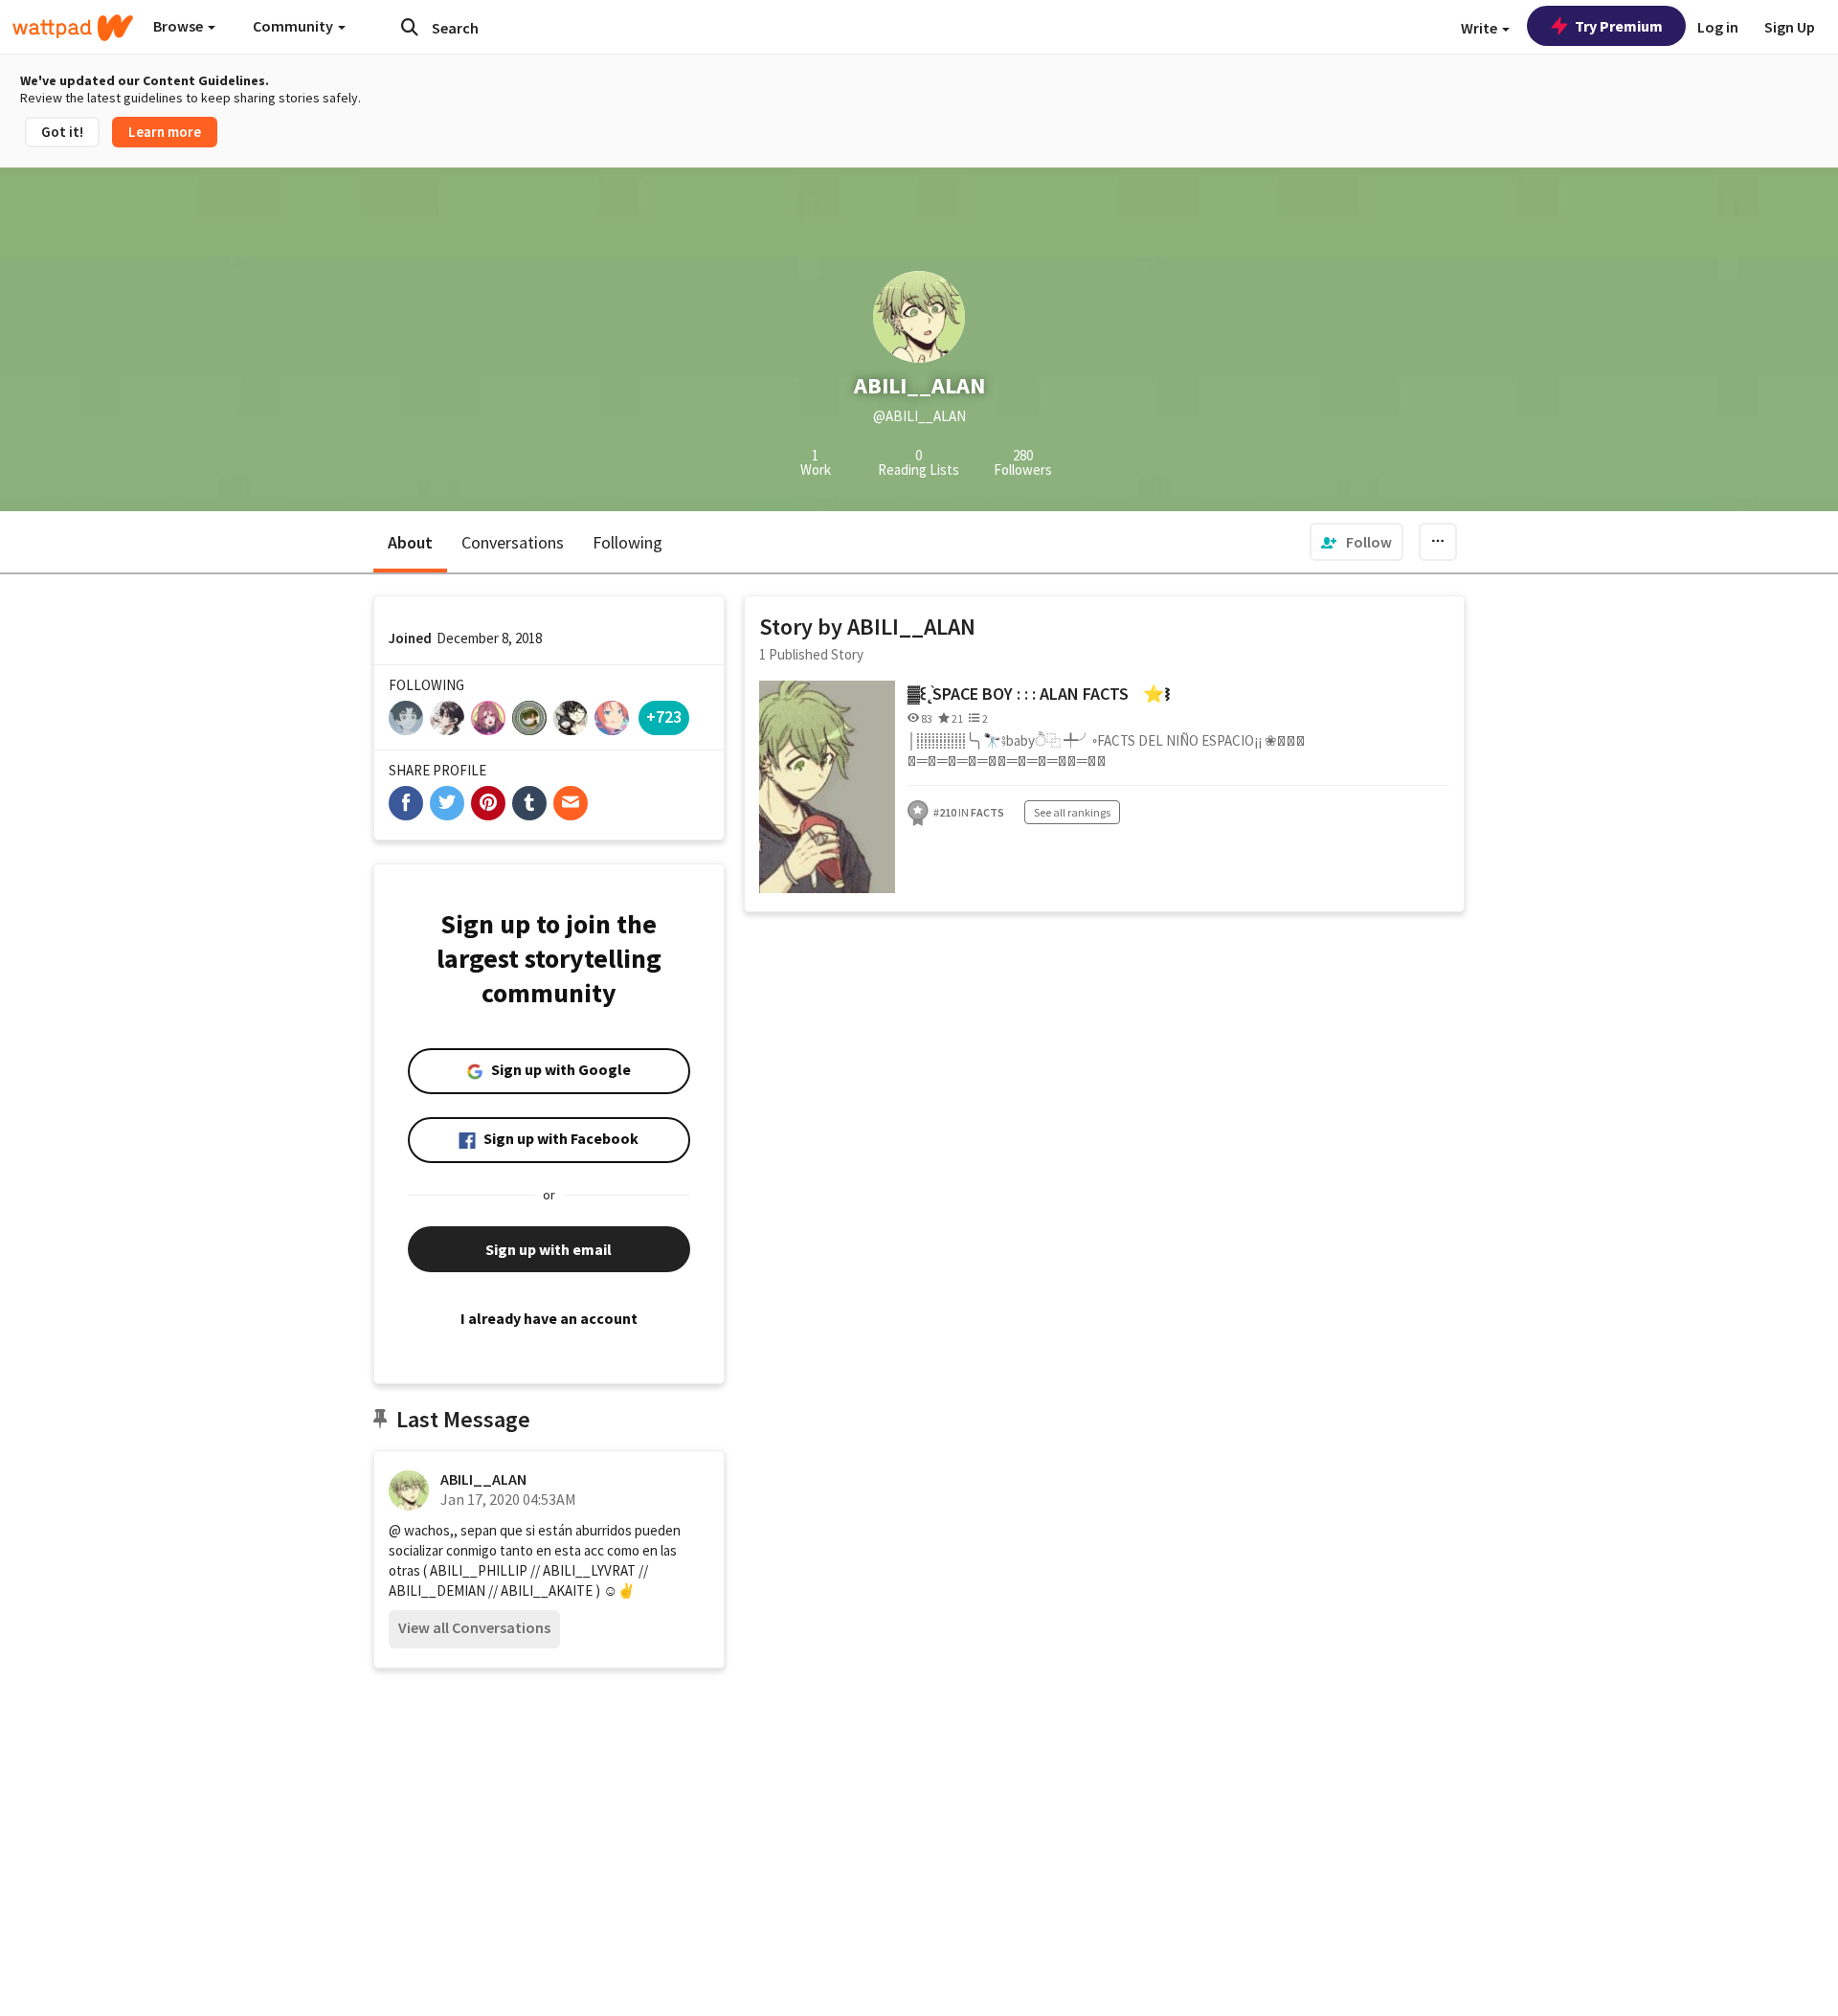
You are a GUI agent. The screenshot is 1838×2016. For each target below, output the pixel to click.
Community (294, 26)
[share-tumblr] (529, 803)
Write (1480, 28)
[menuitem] (1356, 542)
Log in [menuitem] (1718, 27)
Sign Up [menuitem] (1790, 27)
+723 (664, 717)
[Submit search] (410, 27)
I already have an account (549, 1318)
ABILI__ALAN (483, 1479)
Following (628, 542)
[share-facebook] (406, 803)
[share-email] (571, 803)
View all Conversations (474, 1627)
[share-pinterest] (488, 803)
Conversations (513, 542)
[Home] (73, 28)
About (410, 542)
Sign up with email (549, 1249)
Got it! (62, 132)
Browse (179, 26)
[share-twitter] (447, 803)
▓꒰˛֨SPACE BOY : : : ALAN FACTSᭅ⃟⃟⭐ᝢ (1039, 694)
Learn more (165, 132)
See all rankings (1072, 812)
